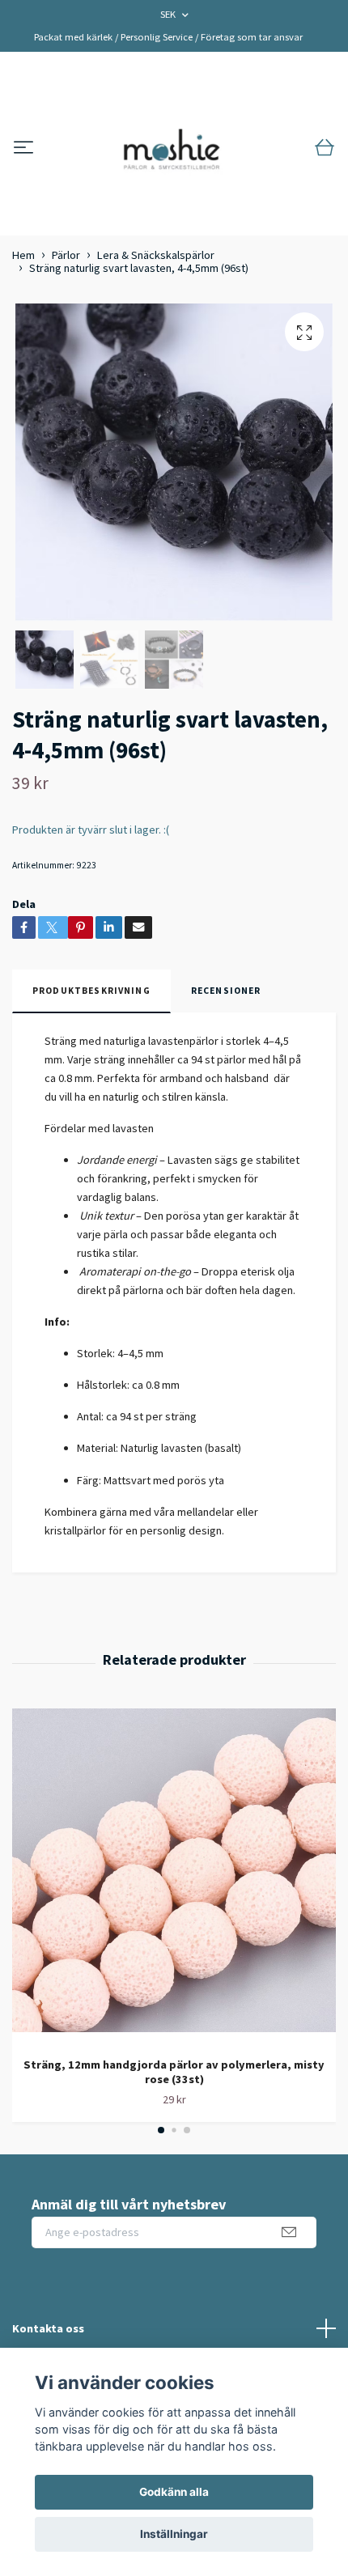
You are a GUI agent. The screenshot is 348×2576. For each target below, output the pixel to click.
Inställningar (174, 2534)
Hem (23, 255)
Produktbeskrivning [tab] (91, 991)
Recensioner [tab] (226, 991)
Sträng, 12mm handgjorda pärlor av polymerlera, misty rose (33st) (174, 2072)
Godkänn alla (174, 2492)
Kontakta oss (48, 2328)
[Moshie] (172, 148)
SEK (169, 14)
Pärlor (66, 255)
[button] (161, 2130)
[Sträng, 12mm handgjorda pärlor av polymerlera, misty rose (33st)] (174, 1876)
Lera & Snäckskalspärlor (156, 255)
